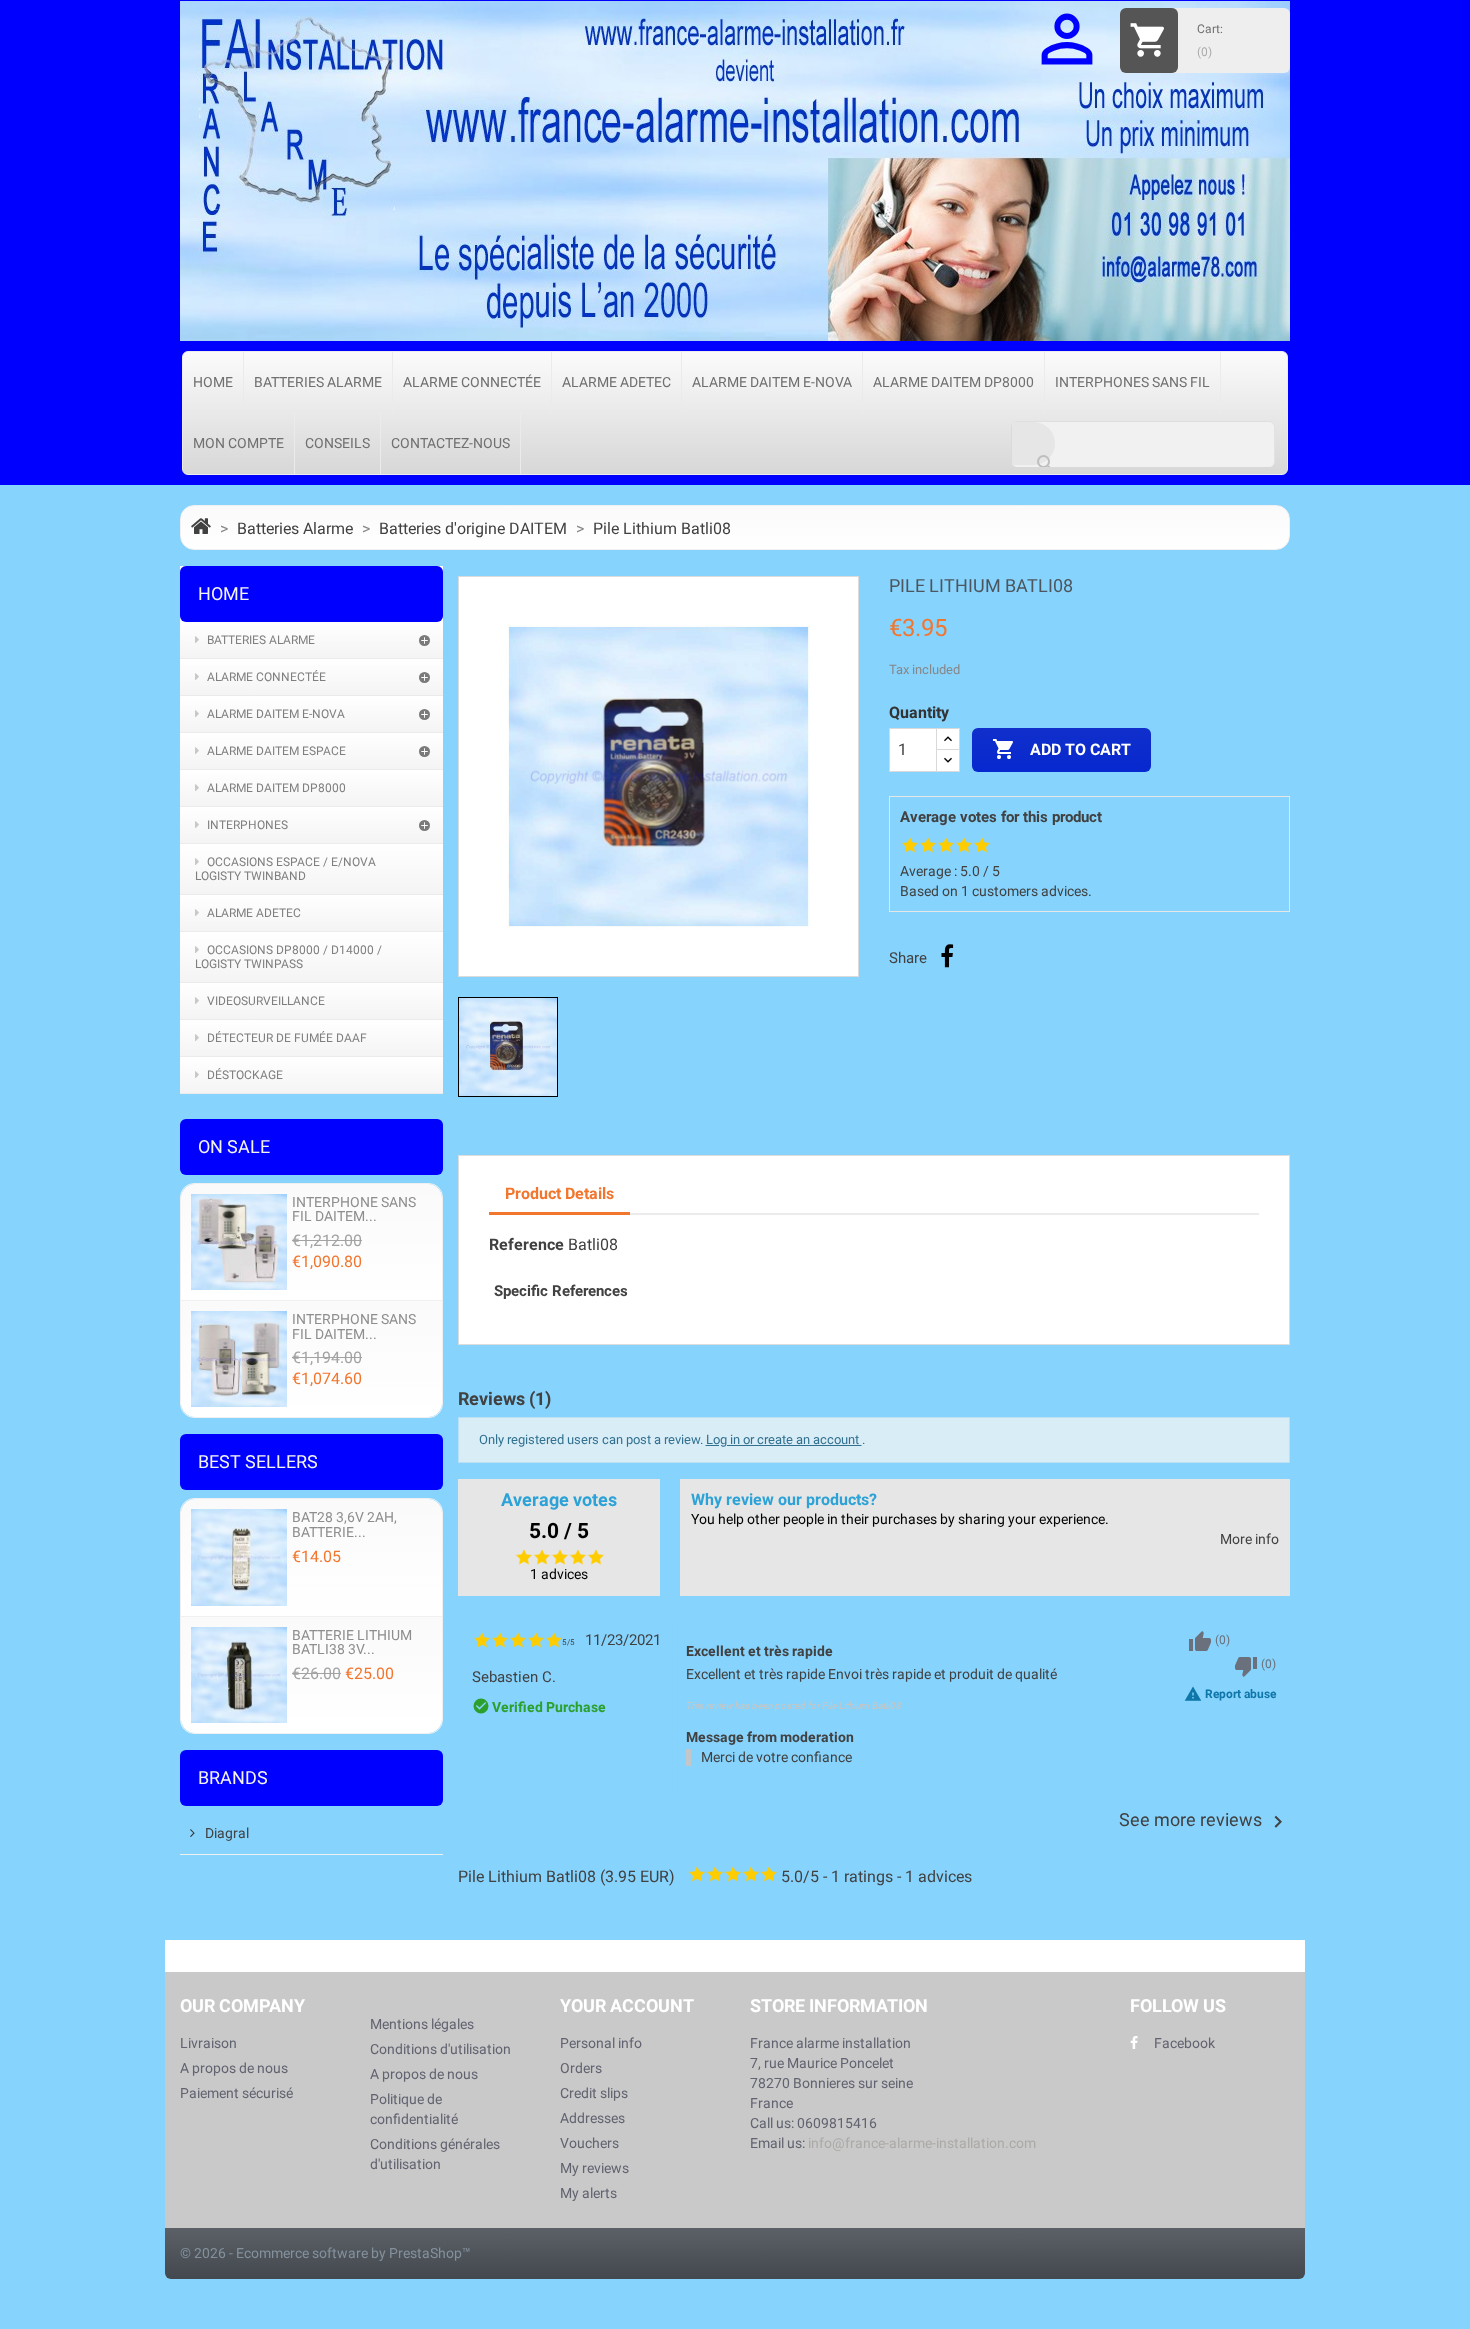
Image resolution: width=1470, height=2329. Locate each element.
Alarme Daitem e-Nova (772, 382)
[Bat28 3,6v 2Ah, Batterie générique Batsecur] (239, 1556)
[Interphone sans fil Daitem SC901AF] (239, 1358)
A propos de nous (234, 2068)
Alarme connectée (472, 382)
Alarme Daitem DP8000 (953, 382)
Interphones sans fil (1132, 382)
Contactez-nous (450, 443)
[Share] (947, 956)
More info (1249, 1539)
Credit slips (594, 2093)
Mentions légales (422, 2024)
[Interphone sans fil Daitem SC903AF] (239, 1240)
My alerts (588, 2193)
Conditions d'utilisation (440, 2049)
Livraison (208, 2043)
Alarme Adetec (616, 382)
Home (213, 382)
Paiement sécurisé (236, 2093)
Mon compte (238, 443)
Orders (581, 2068)
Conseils (337, 443)
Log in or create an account (784, 1439)
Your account (627, 2005)
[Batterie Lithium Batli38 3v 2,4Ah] (239, 1673)
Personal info (601, 2043)
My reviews (594, 2168)
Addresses (592, 2118)
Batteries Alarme (318, 382)
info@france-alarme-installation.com (922, 2143)
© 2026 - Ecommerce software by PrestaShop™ (325, 2253)
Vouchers (589, 2143)
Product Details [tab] (559, 1193)
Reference (526, 1244)
